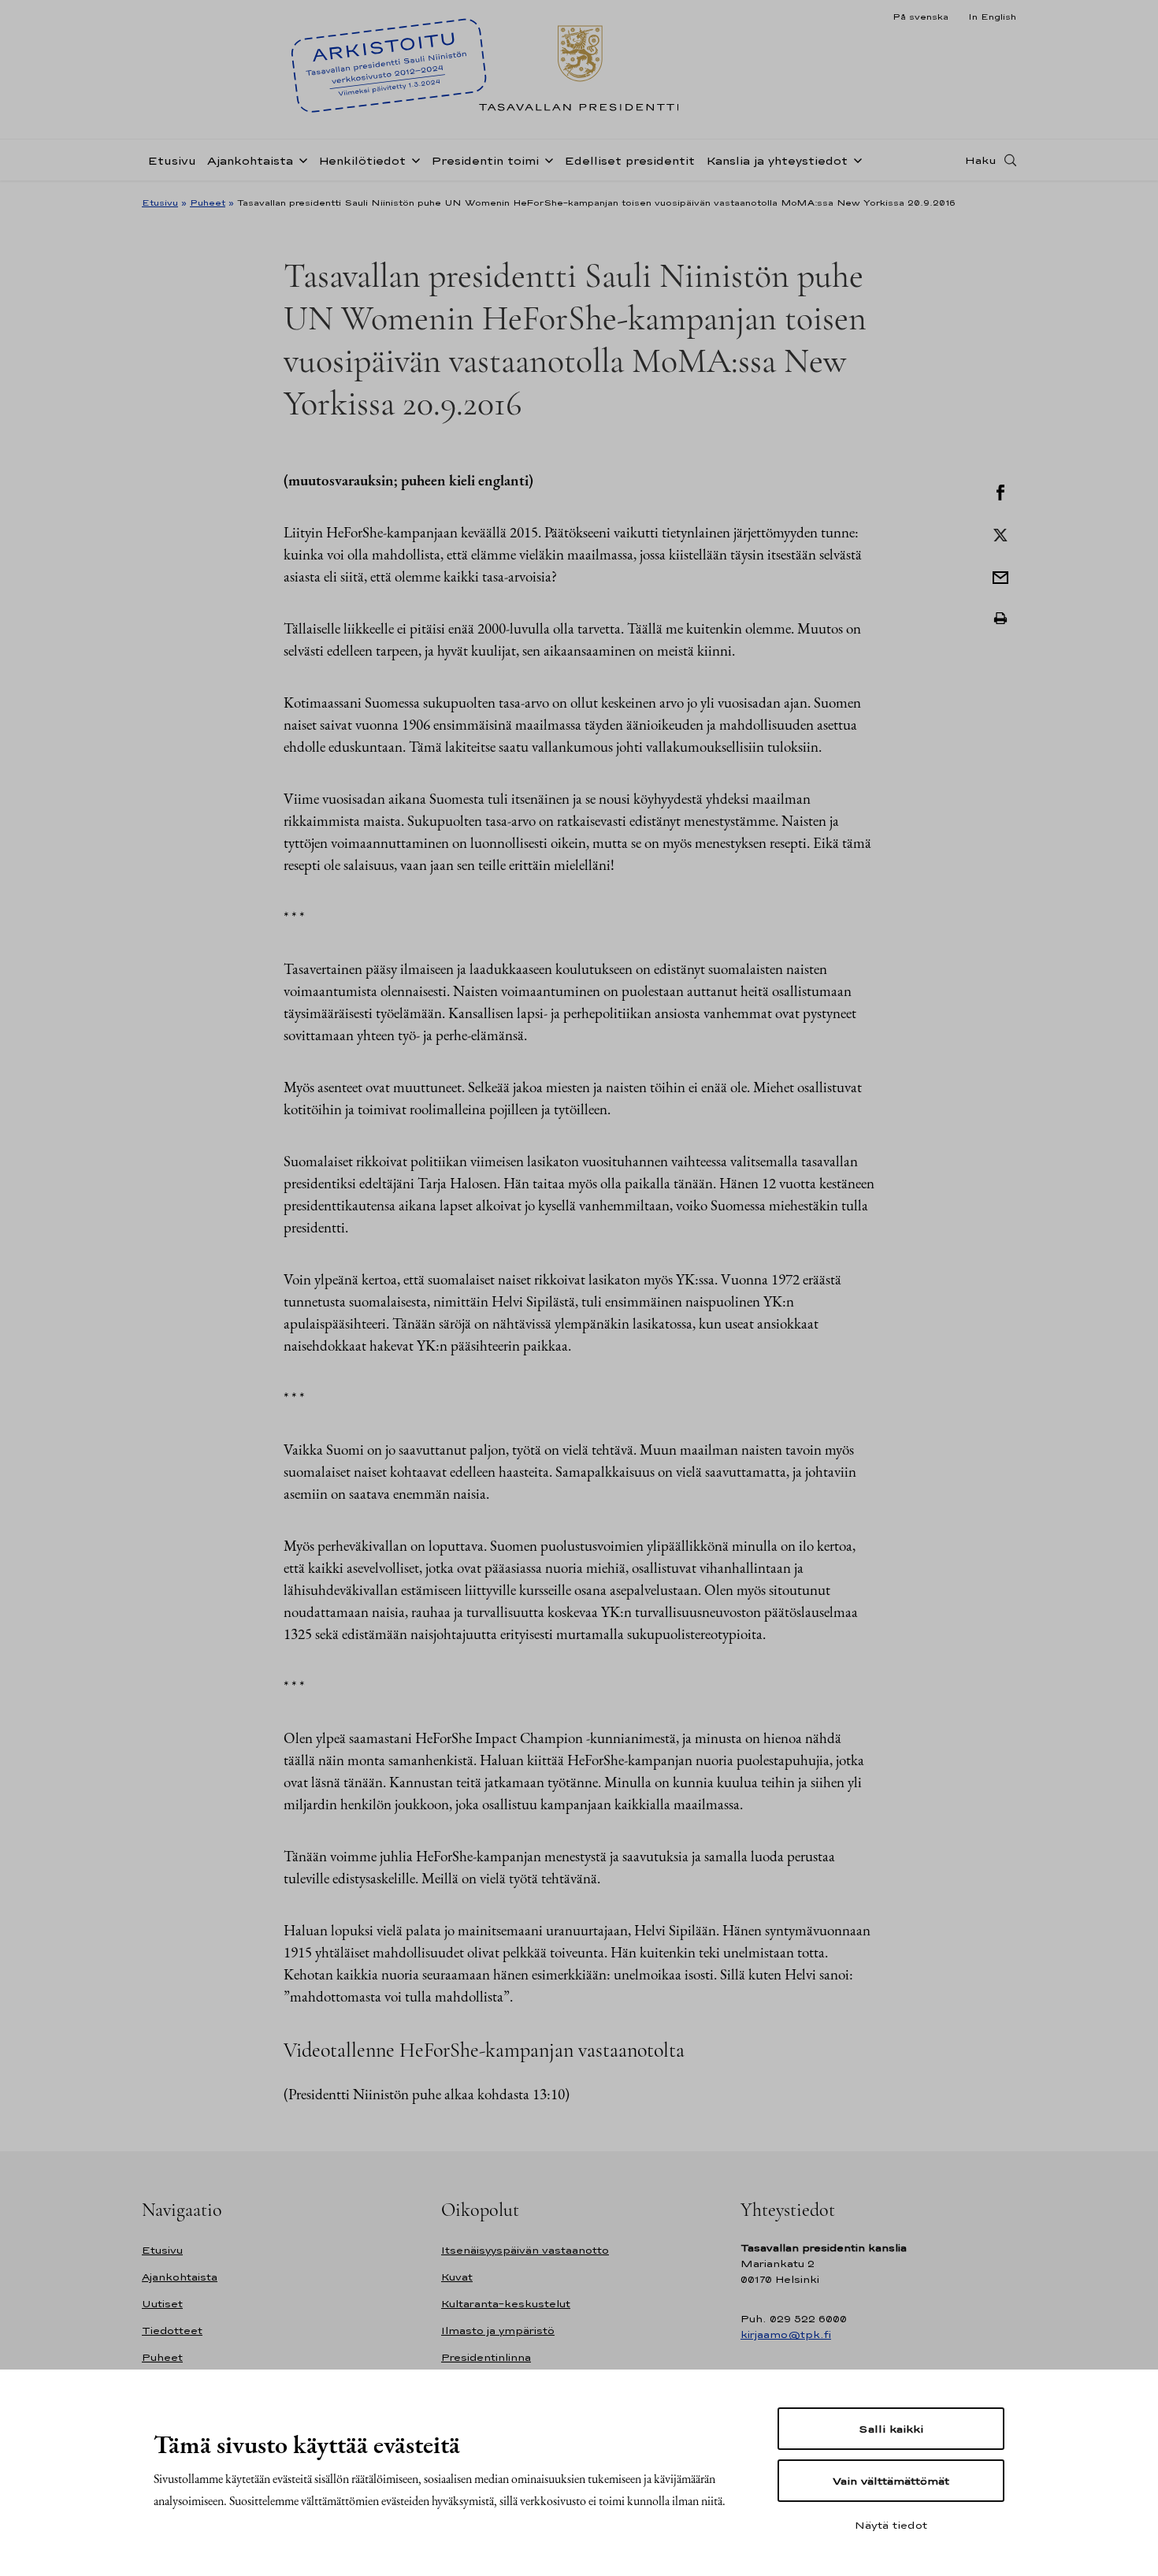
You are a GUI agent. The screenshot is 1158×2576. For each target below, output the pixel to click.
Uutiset (162, 2304)
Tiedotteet (172, 2331)
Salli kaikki (891, 2429)
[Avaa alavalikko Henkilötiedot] (413, 159)
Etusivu (172, 160)
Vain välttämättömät (891, 2481)
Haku (981, 160)
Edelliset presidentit (629, 160)
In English (992, 17)
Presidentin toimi (485, 160)
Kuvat (457, 2277)
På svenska (920, 17)
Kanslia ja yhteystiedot (777, 160)
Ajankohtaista (250, 160)
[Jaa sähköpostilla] (1000, 576)
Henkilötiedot (362, 160)
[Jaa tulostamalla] (1000, 619)
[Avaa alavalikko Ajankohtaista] (300, 159)
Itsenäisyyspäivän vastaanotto (525, 2250)
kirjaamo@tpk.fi (786, 2334)
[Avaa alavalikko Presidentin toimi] (546, 159)
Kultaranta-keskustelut (506, 2304)
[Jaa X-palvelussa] (1000, 533)
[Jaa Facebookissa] (1000, 491)
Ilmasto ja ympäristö (498, 2331)
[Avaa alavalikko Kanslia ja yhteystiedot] (855, 159)
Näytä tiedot (891, 2525)
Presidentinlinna (486, 2357)
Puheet (208, 203)
